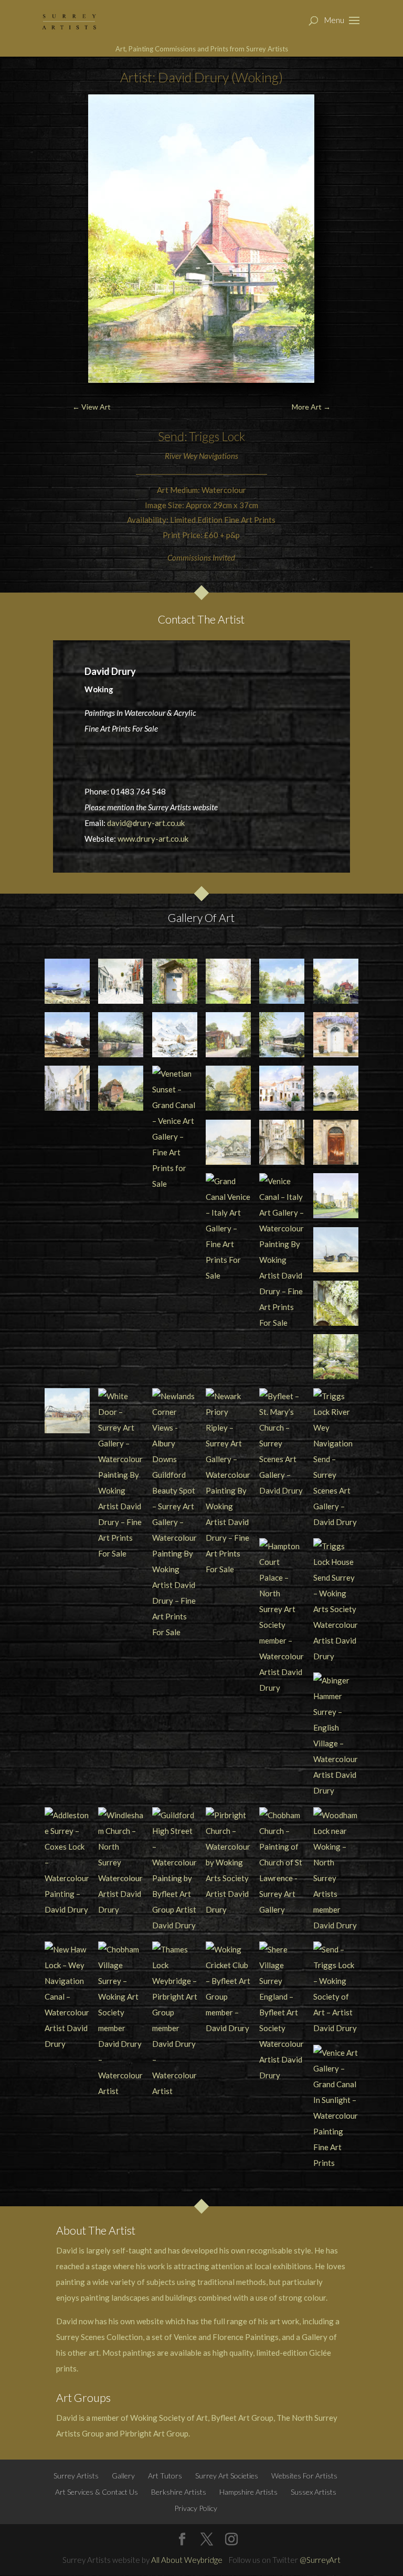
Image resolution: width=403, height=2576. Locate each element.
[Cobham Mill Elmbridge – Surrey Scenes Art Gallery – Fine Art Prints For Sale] (121, 1088)
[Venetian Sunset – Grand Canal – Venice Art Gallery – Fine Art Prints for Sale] (175, 1129)
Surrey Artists (76, 2476)
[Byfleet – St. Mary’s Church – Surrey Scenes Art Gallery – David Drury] (282, 1443)
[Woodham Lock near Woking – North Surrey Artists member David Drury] (336, 1870)
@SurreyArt (320, 2560)
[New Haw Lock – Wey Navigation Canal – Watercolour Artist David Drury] (67, 1997)
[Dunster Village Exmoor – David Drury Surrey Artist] (228, 1142)
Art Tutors (165, 2476)
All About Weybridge (187, 2560)
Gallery (123, 2476)
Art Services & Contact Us (97, 2492)
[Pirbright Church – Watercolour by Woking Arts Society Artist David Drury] (228, 1862)
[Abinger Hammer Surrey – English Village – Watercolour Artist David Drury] (336, 1735)
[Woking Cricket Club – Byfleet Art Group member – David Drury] (228, 1989)
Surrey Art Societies (227, 2476)
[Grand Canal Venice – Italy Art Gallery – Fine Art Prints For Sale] (228, 1228)
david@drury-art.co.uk (146, 823)
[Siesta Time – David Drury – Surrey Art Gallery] (282, 1088)
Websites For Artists (304, 2476)
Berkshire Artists (179, 2492)
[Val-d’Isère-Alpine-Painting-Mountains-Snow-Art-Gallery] (175, 1035)
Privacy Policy (196, 2508)
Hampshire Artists (248, 2492)
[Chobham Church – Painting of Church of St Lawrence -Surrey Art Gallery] (282, 1862)
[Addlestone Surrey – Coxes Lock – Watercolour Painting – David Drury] (67, 1862)
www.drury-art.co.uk (153, 839)
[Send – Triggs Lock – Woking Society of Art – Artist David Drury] (336, 1989)
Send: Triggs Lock (201, 436)
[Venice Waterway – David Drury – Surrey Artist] (282, 1142)
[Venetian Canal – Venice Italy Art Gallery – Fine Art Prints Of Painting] (67, 1088)
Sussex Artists (314, 2492)
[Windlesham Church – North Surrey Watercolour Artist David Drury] (121, 1862)
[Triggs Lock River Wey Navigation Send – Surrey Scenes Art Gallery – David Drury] (336, 1459)
